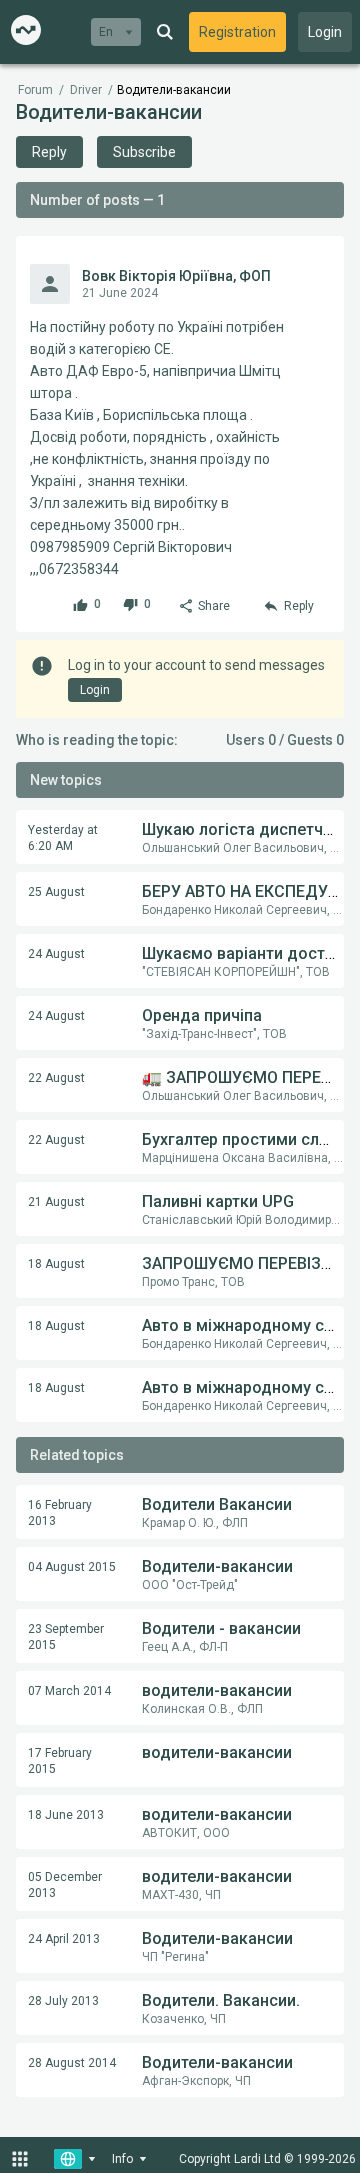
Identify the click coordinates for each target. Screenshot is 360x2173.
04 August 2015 (72, 1567)
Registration (237, 32)
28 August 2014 (72, 2063)
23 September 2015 (66, 1637)
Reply (49, 152)
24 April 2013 (64, 1939)
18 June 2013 (66, 1815)
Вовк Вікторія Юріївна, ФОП (176, 276)
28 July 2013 (63, 2001)
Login (325, 32)
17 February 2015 (60, 1761)
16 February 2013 (60, 1513)
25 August (56, 892)
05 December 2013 (65, 1885)
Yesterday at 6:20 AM (63, 838)
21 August (56, 1202)
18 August (56, 1264)
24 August (56, 954)
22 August (56, 1078)
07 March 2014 (69, 1691)
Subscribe (144, 152)
